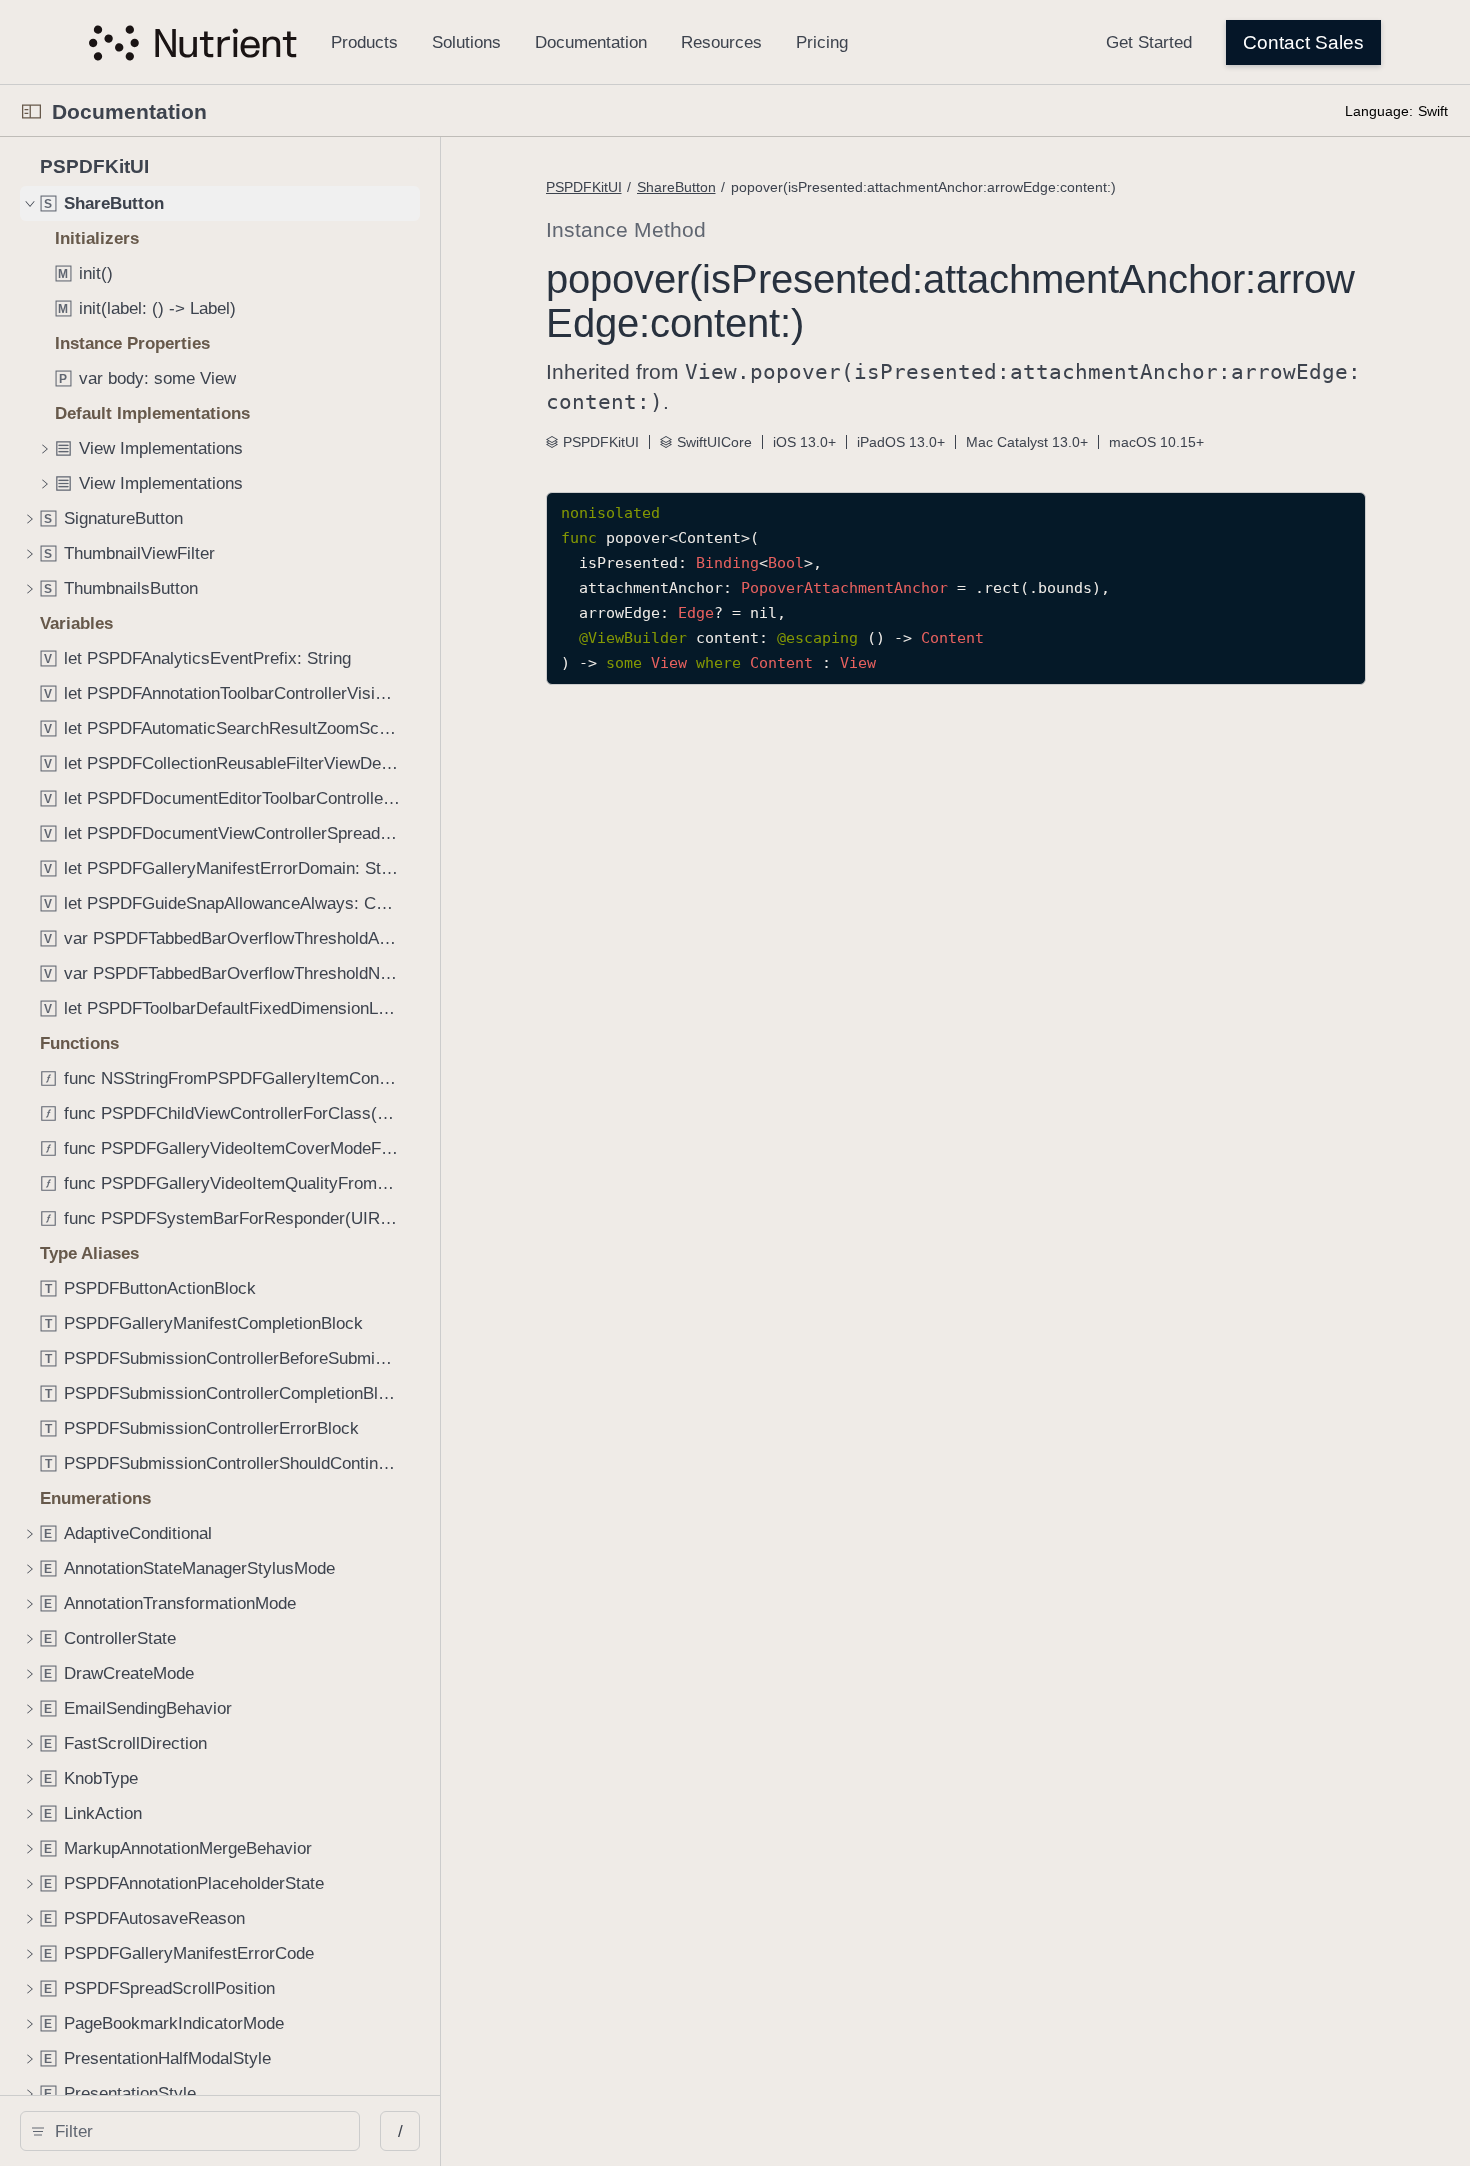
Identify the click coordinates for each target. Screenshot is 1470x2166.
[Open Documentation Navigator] (31, 111)
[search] (190, 2131)
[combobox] (197, 2131)
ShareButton (676, 187)
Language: (1379, 111)
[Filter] (197, 2131)
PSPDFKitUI (584, 187)
